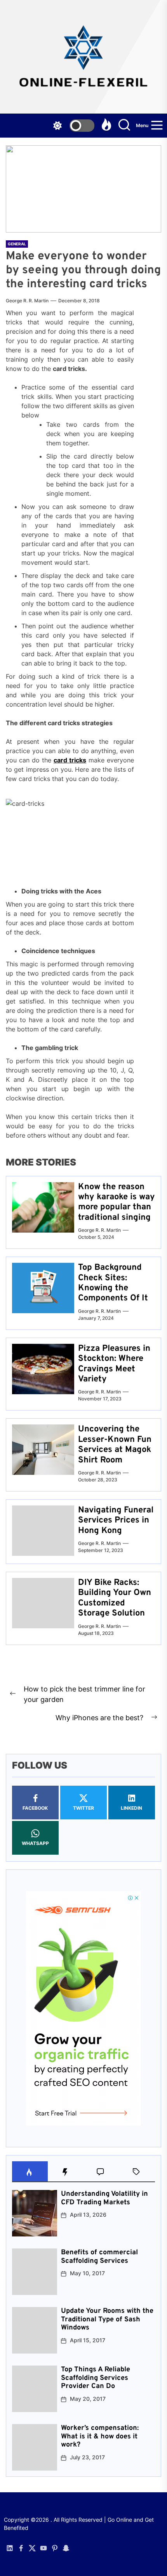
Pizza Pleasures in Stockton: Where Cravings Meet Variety (114, 1364)
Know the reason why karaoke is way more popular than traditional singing (117, 1202)
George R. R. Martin (27, 301)
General (17, 244)
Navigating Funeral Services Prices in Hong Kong (116, 1521)
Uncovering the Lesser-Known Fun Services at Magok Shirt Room (115, 1445)
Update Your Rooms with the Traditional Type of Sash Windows (107, 2319)
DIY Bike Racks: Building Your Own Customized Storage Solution (115, 1598)
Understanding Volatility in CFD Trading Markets (104, 2198)
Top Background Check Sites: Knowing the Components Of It (113, 1283)
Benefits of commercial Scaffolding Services (99, 2257)
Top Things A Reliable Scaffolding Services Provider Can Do (96, 2378)
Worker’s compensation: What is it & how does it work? (100, 2436)
